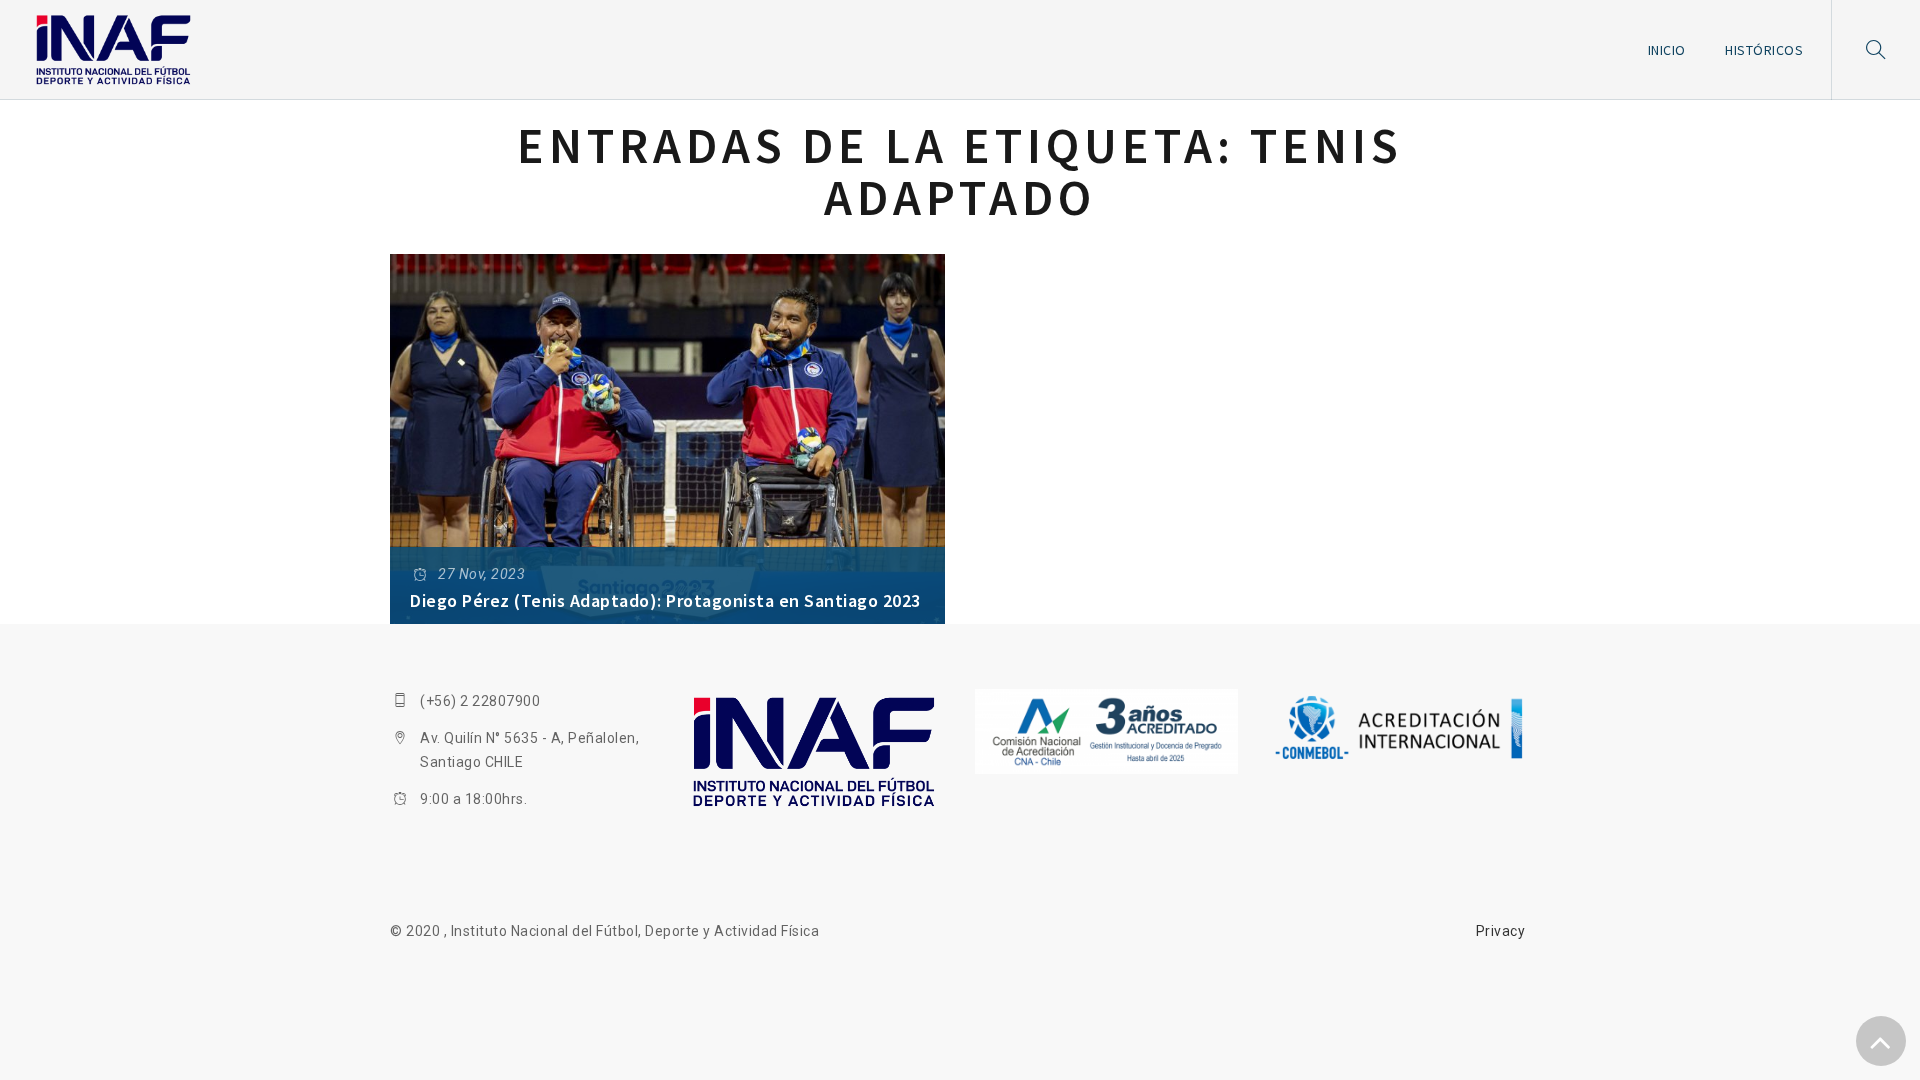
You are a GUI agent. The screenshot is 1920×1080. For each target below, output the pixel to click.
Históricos (1764, 50)
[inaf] (113, 50)
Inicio (1667, 50)
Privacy (1501, 931)
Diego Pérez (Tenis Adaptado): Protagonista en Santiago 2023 (665, 600)
